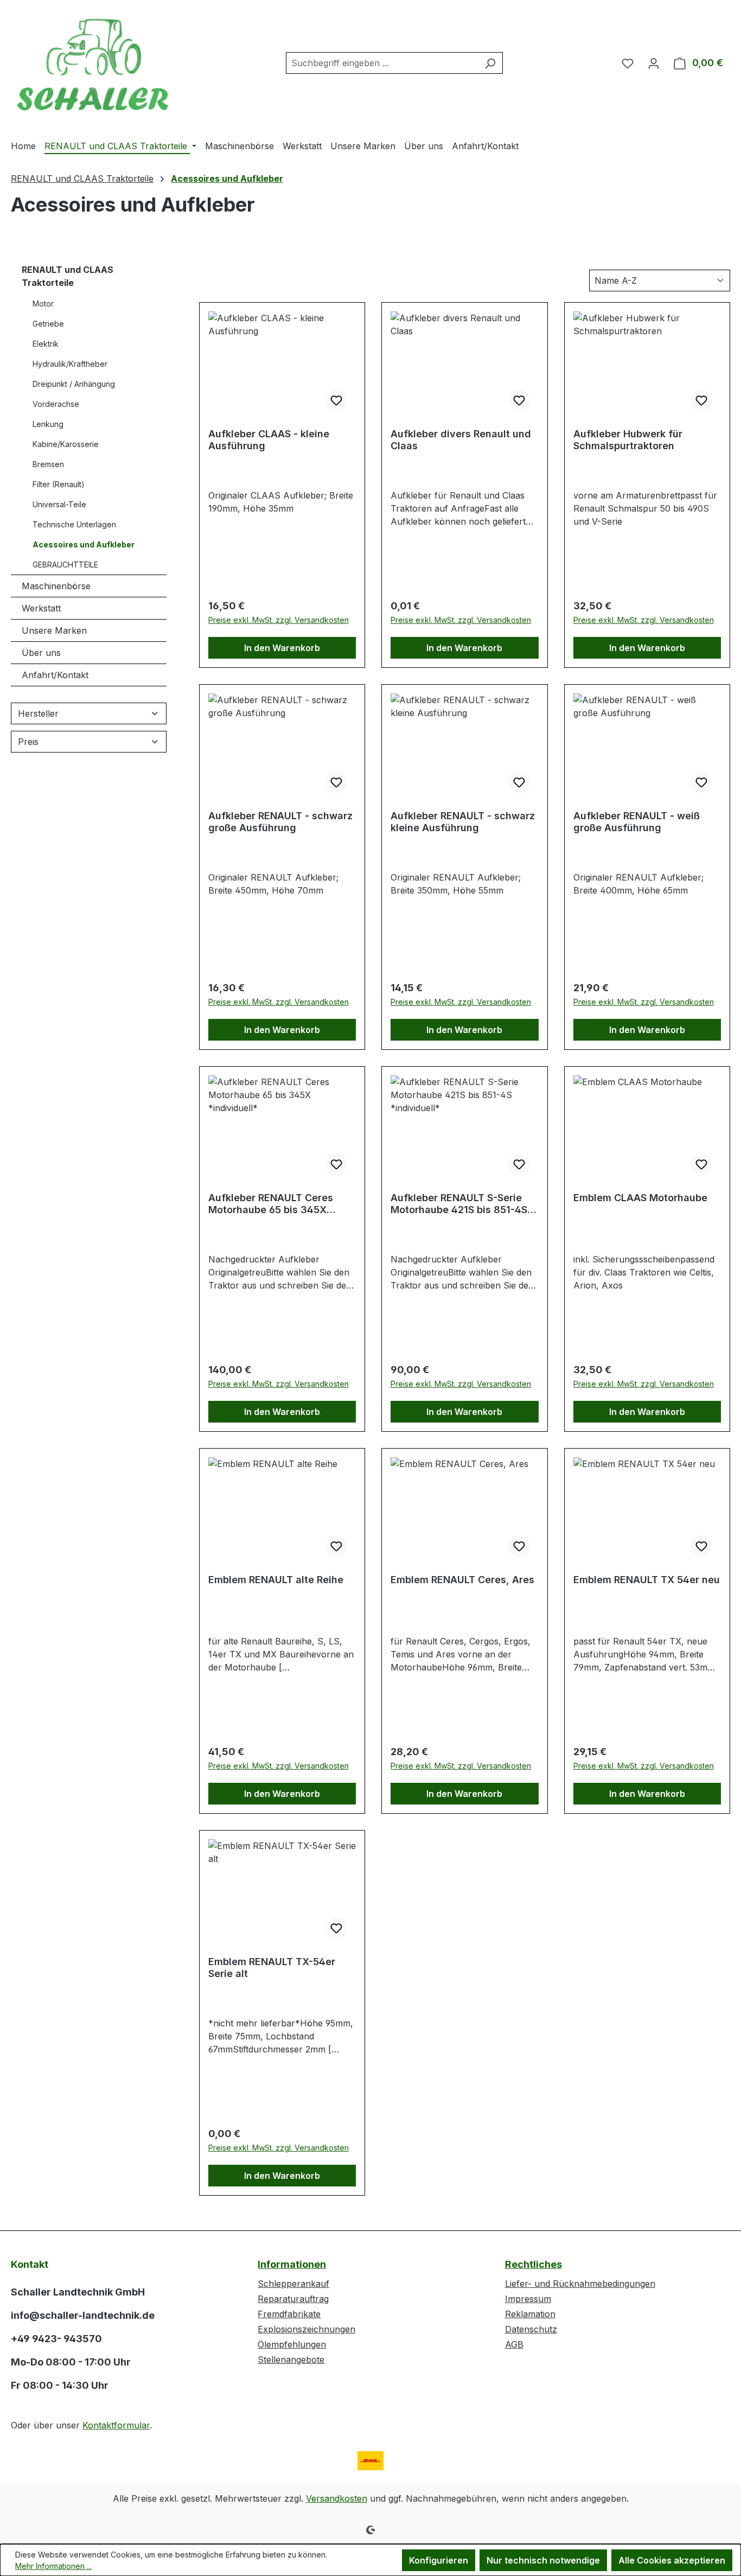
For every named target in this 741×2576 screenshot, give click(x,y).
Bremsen (48, 464)
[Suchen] (490, 63)
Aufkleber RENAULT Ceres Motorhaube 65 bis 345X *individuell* (271, 1204)
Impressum (528, 2299)
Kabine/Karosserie (66, 444)
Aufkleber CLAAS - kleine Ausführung (269, 440)
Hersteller (38, 713)
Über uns (41, 653)
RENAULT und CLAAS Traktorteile (68, 276)
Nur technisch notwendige (543, 2560)
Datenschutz (531, 2329)
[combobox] (382, 63)
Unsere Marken (54, 630)
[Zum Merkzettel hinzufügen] (336, 400)
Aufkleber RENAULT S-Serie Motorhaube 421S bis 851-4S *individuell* (459, 1204)
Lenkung (48, 424)
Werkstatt (41, 608)
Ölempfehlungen (292, 2344)
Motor (43, 304)
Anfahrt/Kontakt (55, 675)
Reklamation (530, 2314)
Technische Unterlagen (74, 524)
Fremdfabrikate (289, 2314)
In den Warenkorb (282, 648)
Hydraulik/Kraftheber (70, 364)
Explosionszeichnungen (306, 2329)
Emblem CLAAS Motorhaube (640, 1198)
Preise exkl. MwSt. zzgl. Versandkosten (279, 620)
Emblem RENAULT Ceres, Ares (462, 1580)
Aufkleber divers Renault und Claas (461, 440)
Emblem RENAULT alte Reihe (276, 1580)
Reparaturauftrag (293, 2299)
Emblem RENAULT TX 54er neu (647, 1580)
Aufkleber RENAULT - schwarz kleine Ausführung (463, 822)
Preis (28, 742)
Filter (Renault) (59, 484)
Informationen (292, 2264)
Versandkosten (337, 2498)
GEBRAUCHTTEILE (65, 565)
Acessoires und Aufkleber (84, 544)
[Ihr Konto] (654, 63)
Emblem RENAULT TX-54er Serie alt (272, 1968)
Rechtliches (534, 2264)
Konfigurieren (439, 2560)
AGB (514, 2344)
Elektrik (46, 344)
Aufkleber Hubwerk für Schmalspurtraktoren (628, 440)
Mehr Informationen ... (53, 2566)
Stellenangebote (291, 2360)
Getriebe (48, 324)
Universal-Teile (59, 504)
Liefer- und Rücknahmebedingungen (580, 2284)
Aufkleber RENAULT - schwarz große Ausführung (280, 822)
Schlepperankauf (293, 2284)
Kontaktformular (116, 2425)
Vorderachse (56, 404)
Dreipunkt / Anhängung (74, 384)
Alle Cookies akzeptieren (672, 2560)
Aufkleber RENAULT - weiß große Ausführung (637, 822)
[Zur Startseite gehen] (92, 61)
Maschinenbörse (56, 586)
